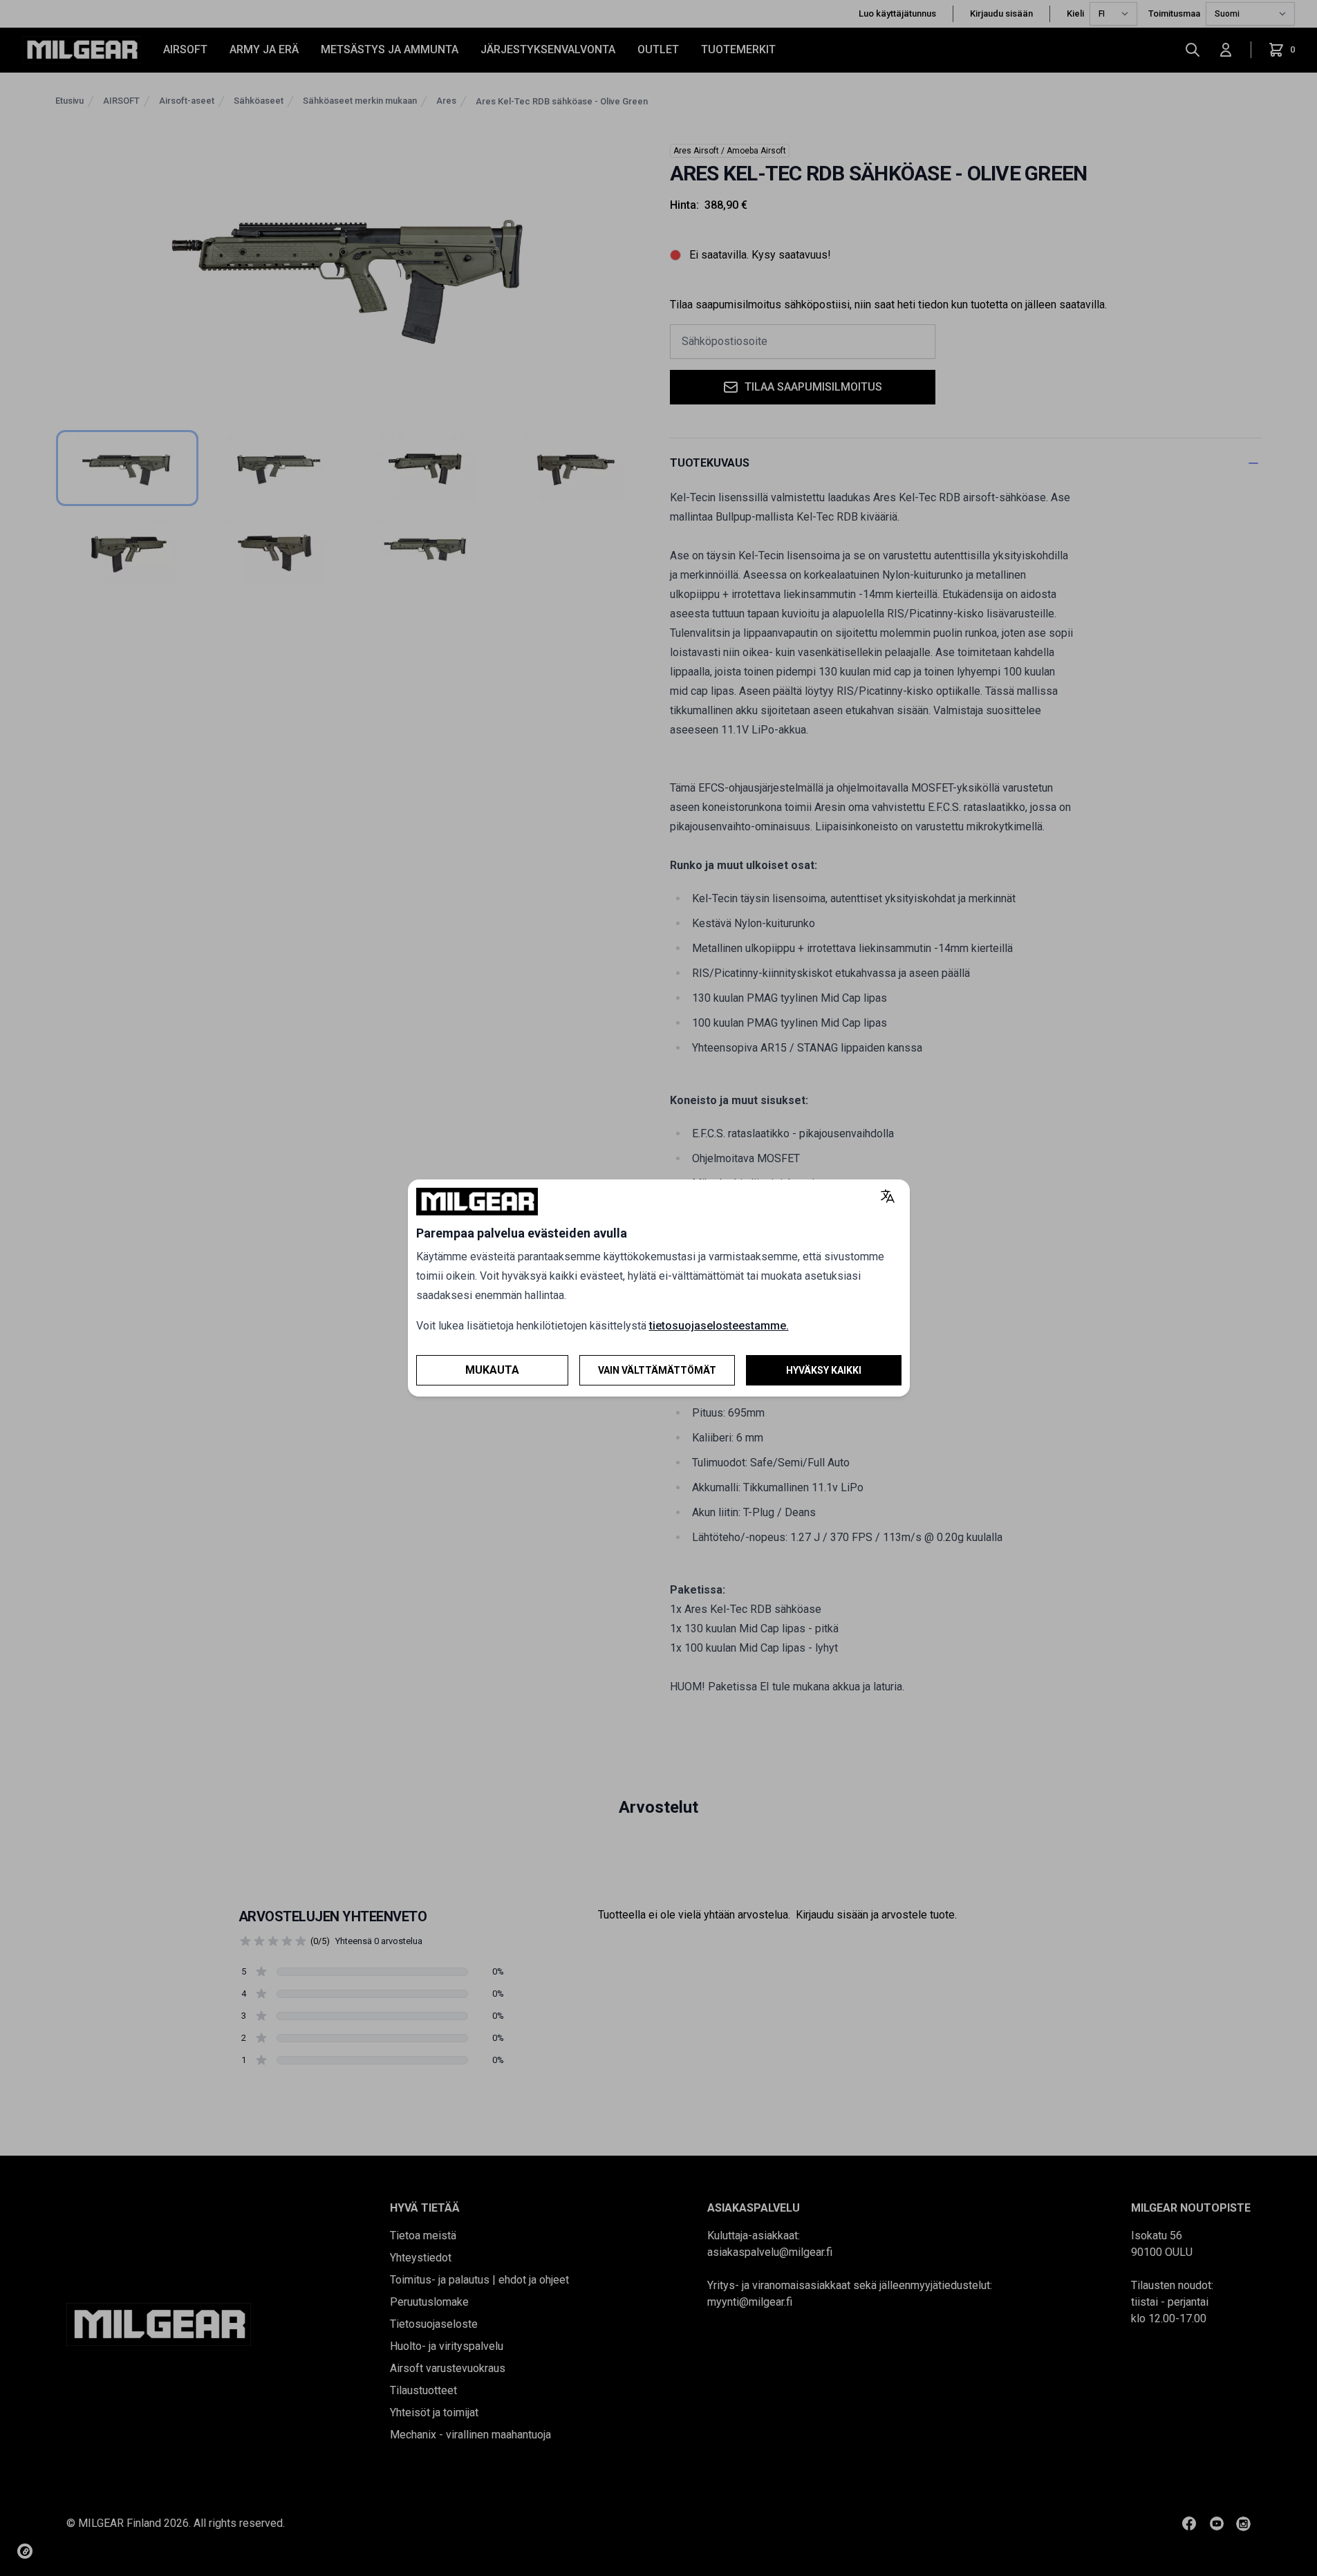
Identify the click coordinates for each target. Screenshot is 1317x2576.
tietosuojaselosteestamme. (719, 1326)
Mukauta (492, 1370)
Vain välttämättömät (657, 1370)
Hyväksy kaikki (824, 1370)
